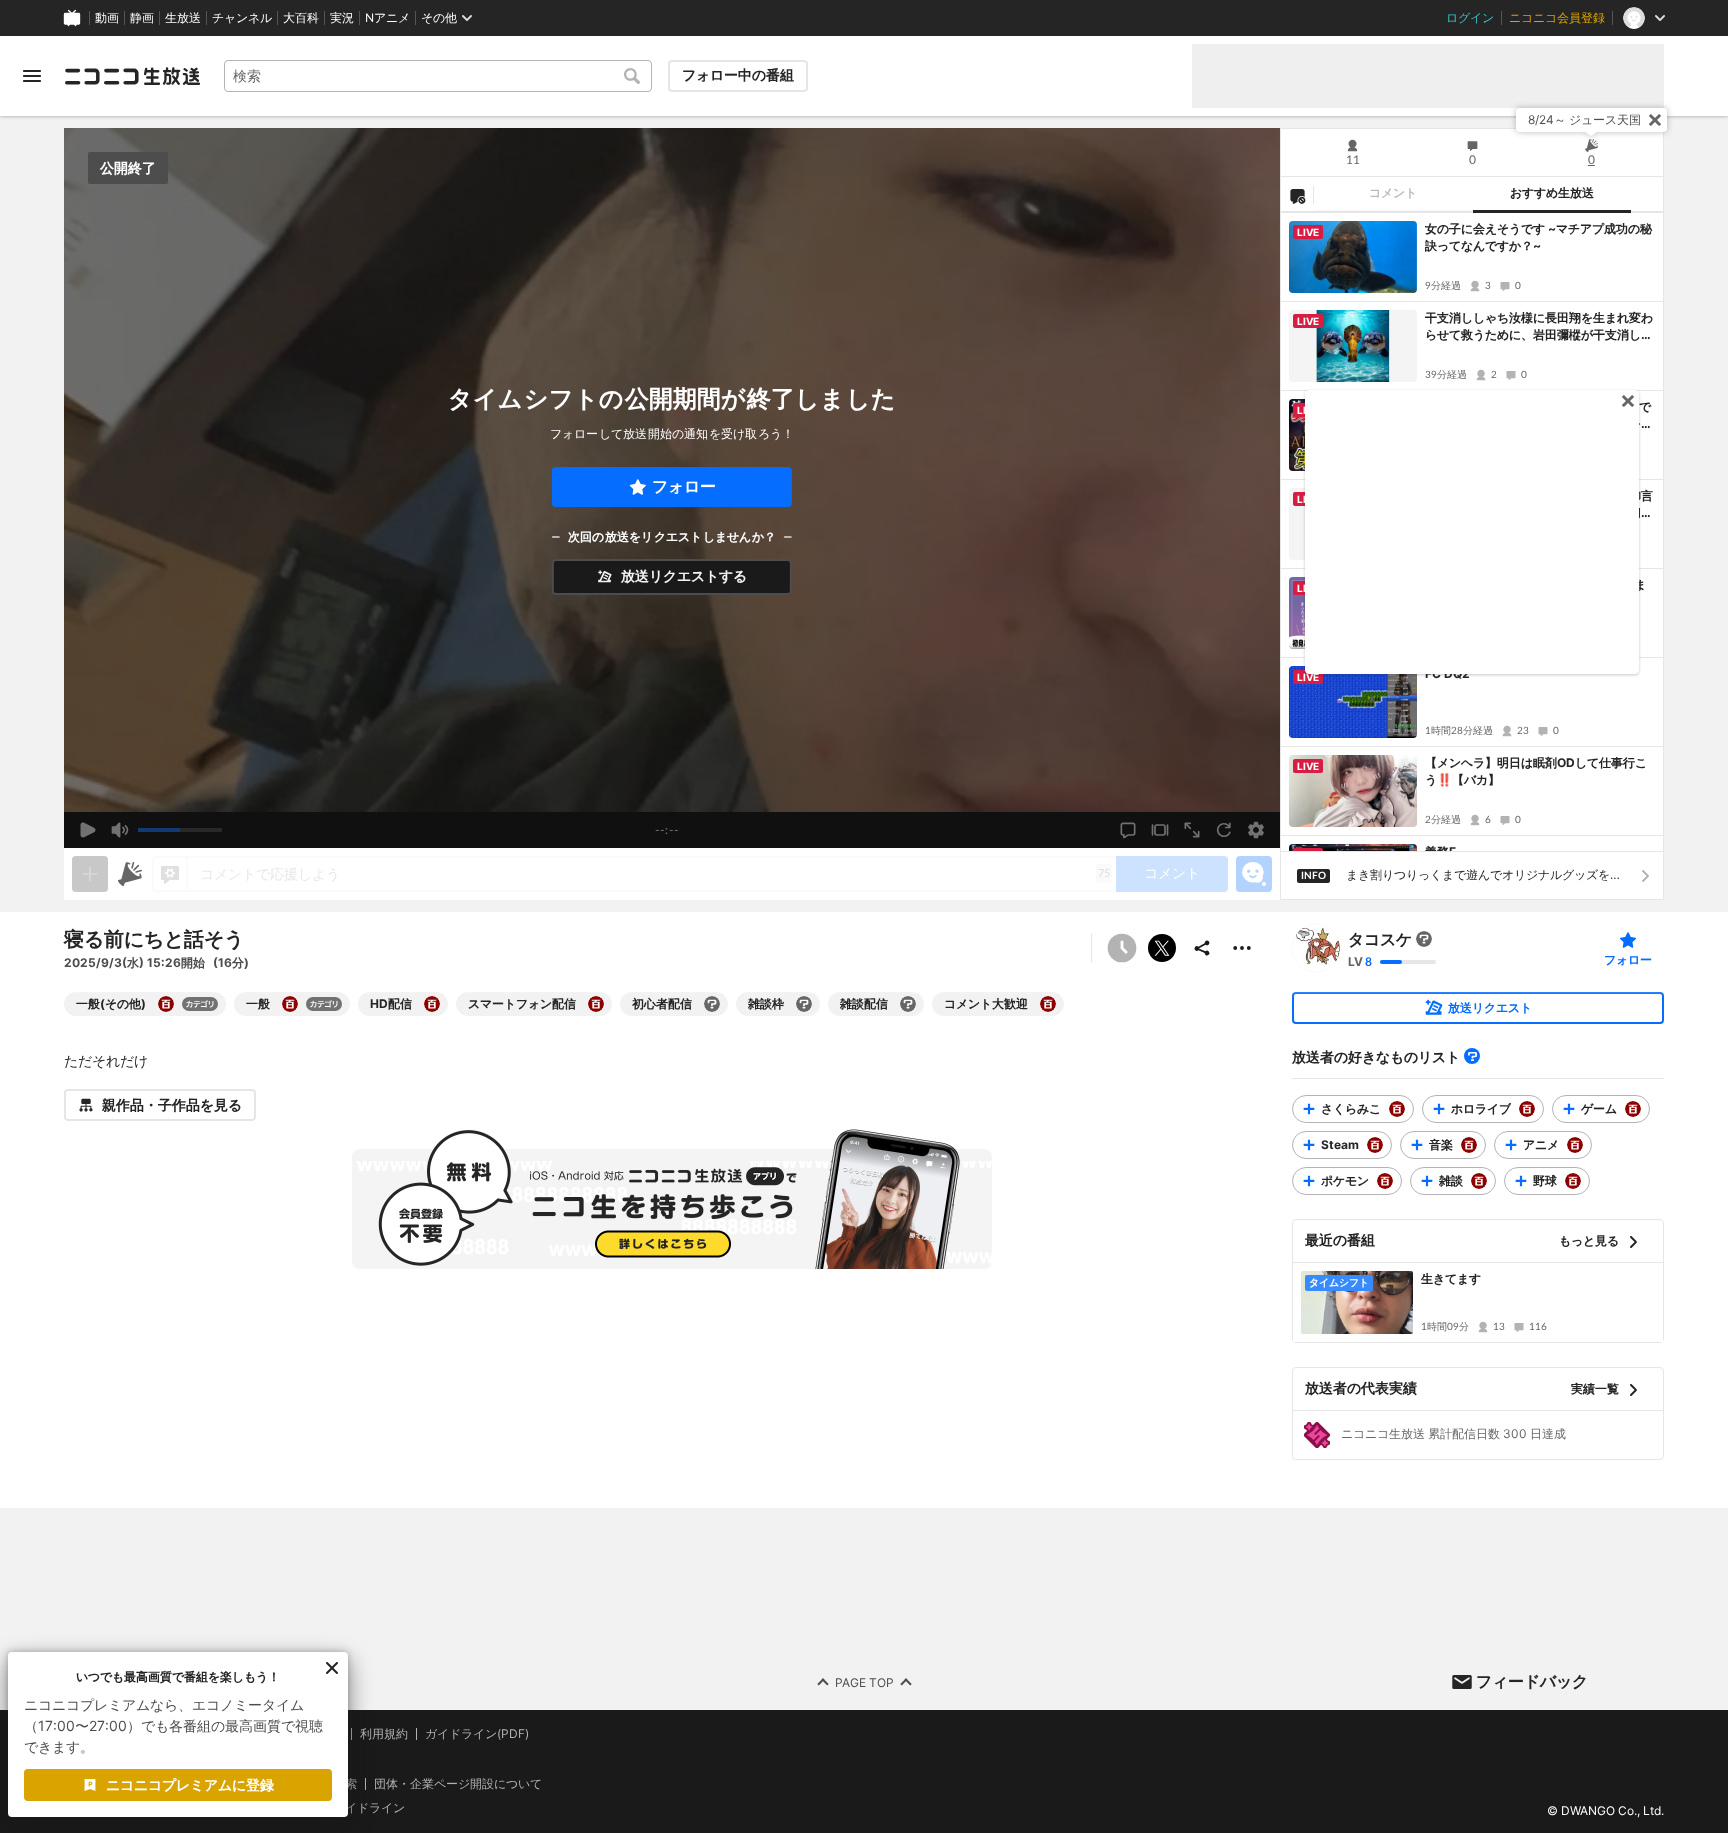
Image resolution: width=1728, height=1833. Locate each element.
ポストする (1162, 948)
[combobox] (438, 76)
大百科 (301, 18)
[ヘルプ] (1472, 1056)
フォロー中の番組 (738, 75)
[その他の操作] (1242, 948)
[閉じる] (1655, 120)
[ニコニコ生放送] (132, 76)
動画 (107, 18)
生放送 (183, 18)
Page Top (864, 1681)
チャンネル (242, 18)
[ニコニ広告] (130, 874)
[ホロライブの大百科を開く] (1527, 1109)
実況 (342, 18)
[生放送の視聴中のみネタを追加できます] (90, 874)
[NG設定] (1297, 195)
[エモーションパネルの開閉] (1254, 874)
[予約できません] (1122, 948)
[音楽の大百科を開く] (1469, 1145)
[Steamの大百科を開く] (1375, 1145)
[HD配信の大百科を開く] (432, 1004)
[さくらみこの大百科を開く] (1397, 1109)
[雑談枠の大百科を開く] (804, 1004)
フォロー (684, 486)
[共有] (1202, 948)
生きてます (1451, 1278)
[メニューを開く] (32, 76)
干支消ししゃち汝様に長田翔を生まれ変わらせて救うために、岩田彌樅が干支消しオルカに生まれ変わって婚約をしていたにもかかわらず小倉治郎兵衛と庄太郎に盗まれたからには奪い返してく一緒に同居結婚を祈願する (1539, 327)
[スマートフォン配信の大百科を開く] (596, 1004)
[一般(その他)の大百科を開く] (166, 1004)
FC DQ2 (1447, 673)
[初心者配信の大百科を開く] (712, 1004)
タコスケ (1380, 939)
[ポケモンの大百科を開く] (1385, 1181)
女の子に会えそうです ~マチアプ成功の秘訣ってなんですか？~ (1538, 237)
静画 (142, 18)
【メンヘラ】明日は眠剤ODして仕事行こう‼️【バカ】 (1536, 771)
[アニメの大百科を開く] (1575, 1145)
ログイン (1470, 18)
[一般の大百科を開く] (290, 1004)
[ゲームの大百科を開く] (1633, 1109)
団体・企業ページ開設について (458, 1783)
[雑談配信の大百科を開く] (908, 1004)
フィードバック (1532, 1681)
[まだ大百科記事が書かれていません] (1424, 939)
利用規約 (384, 1734)
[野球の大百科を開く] (1573, 1181)
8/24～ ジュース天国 (1584, 119)
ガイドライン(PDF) (477, 1734)
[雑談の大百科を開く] (1479, 1181)
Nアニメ (387, 18)
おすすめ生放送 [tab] (1552, 193)
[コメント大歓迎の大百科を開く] (1048, 1004)
